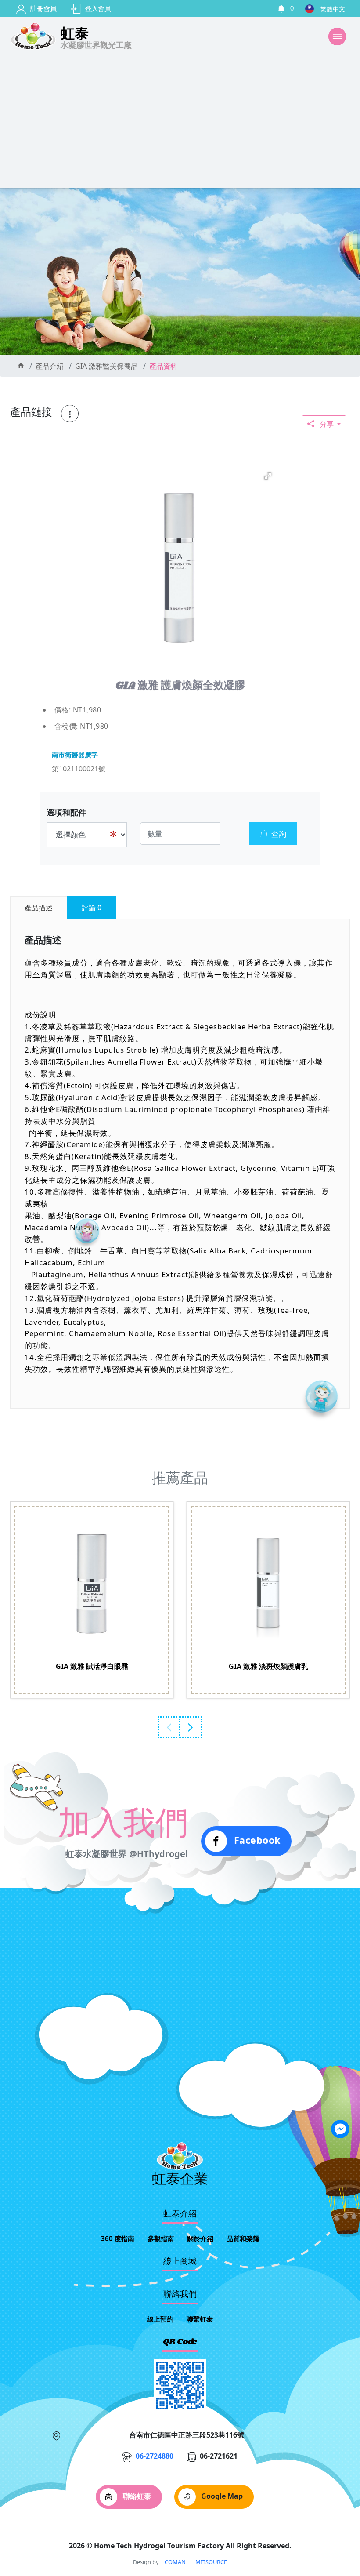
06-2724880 (155, 2456)
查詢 (279, 834)
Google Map (221, 2496)
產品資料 (163, 366)
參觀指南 (161, 2238)
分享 (327, 424)
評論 (92, 908)
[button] (268, 476)
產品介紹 (50, 366)
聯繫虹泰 (200, 2319)
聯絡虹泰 (136, 2496)
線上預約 (160, 2319)
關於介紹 (200, 2238)
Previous (169, 1727)
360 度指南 (118, 2238)
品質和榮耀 (243, 2238)
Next (191, 1727)
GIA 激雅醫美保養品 (106, 366)
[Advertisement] (180, 122)
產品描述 (39, 908)
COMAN (175, 2562)
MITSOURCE (211, 2562)
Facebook (256, 1840)
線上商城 (180, 2262)
